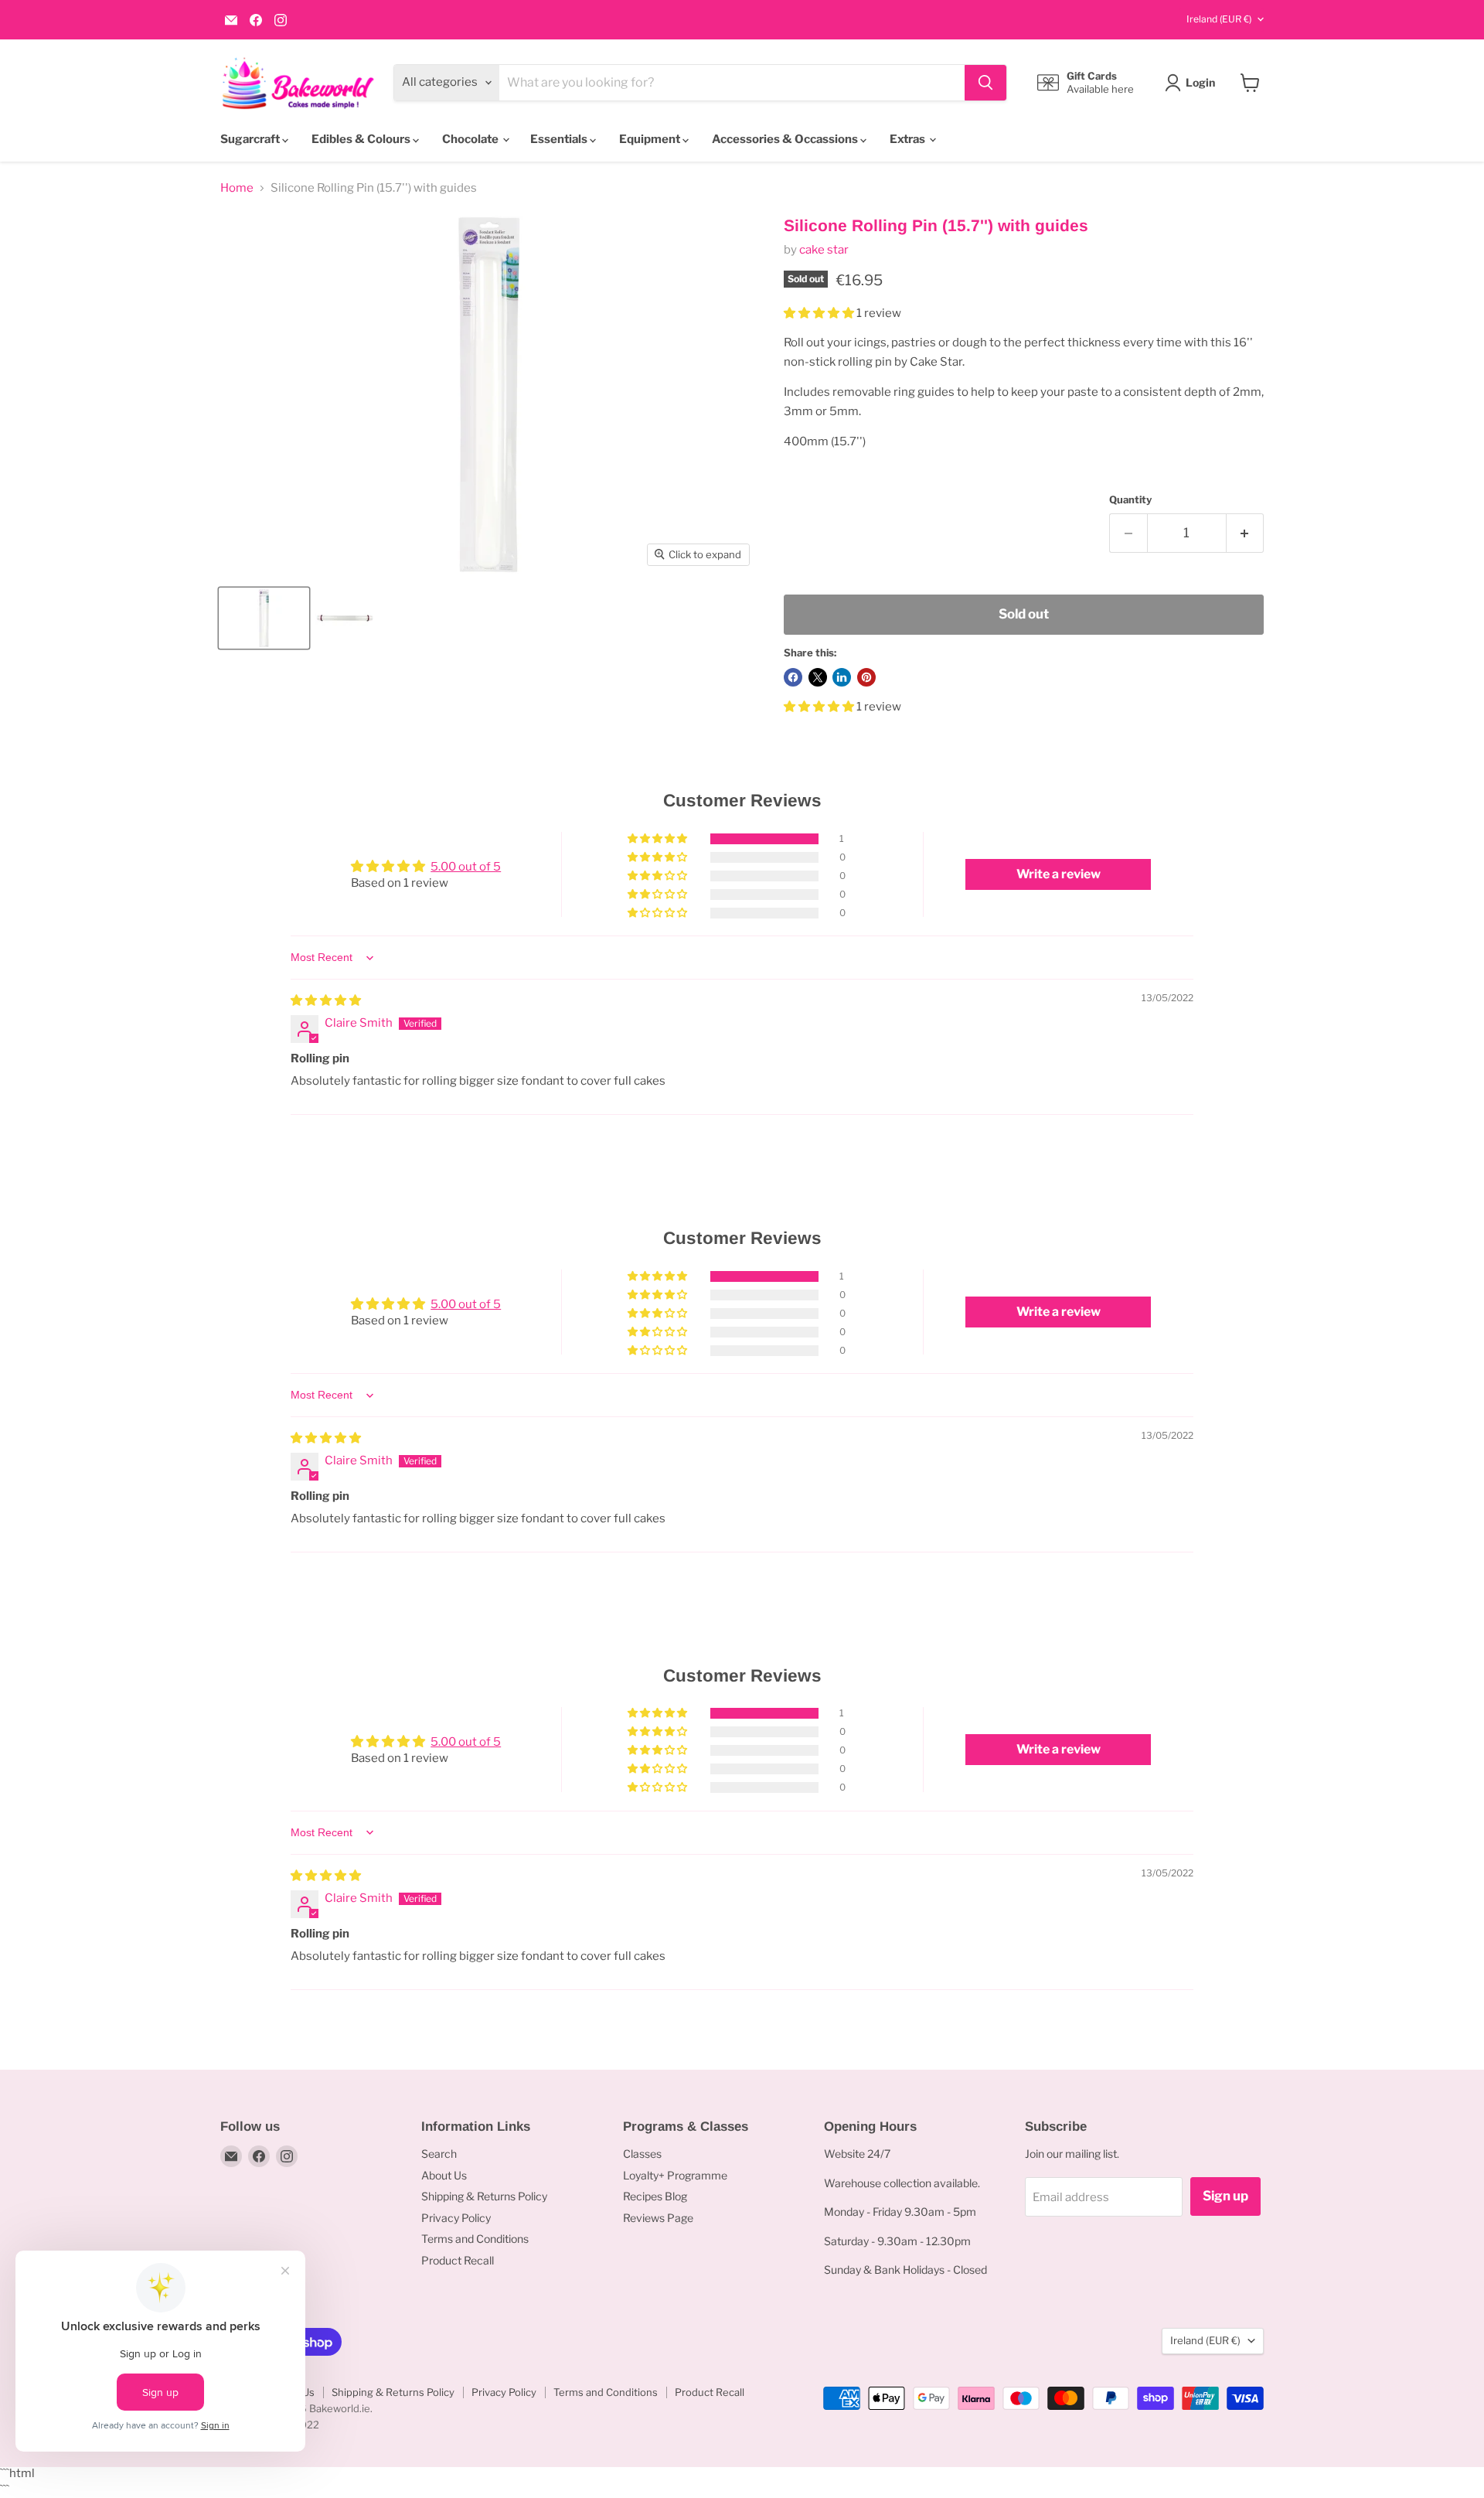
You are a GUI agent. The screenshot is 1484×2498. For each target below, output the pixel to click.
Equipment (651, 139)
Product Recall (458, 2260)
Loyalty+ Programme (675, 2175)
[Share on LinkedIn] (842, 677)
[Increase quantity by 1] (1246, 533)
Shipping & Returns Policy (484, 2196)
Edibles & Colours (362, 139)
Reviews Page (658, 2218)
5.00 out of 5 (466, 867)
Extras (909, 139)
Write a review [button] (1059, 874)
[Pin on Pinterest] (866, 677)
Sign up (1225, 2196)
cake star (824, 250)
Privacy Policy (456, 2218)
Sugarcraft (251, 139)
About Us (444, 2175)
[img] (326, 1000)
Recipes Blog (655, 2196)
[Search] (985, 83)
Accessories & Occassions (786, 139)
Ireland (1219, 19)
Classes (642, 2154)
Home (237, 188)
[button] (820, 313)
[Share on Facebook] (793, 677)
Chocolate (471, 139)
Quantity (1130, 500)
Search (439, 2154)
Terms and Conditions (475, 2239)
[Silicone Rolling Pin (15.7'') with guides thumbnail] (264, 618)
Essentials (560, 139)
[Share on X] (818, 677)
